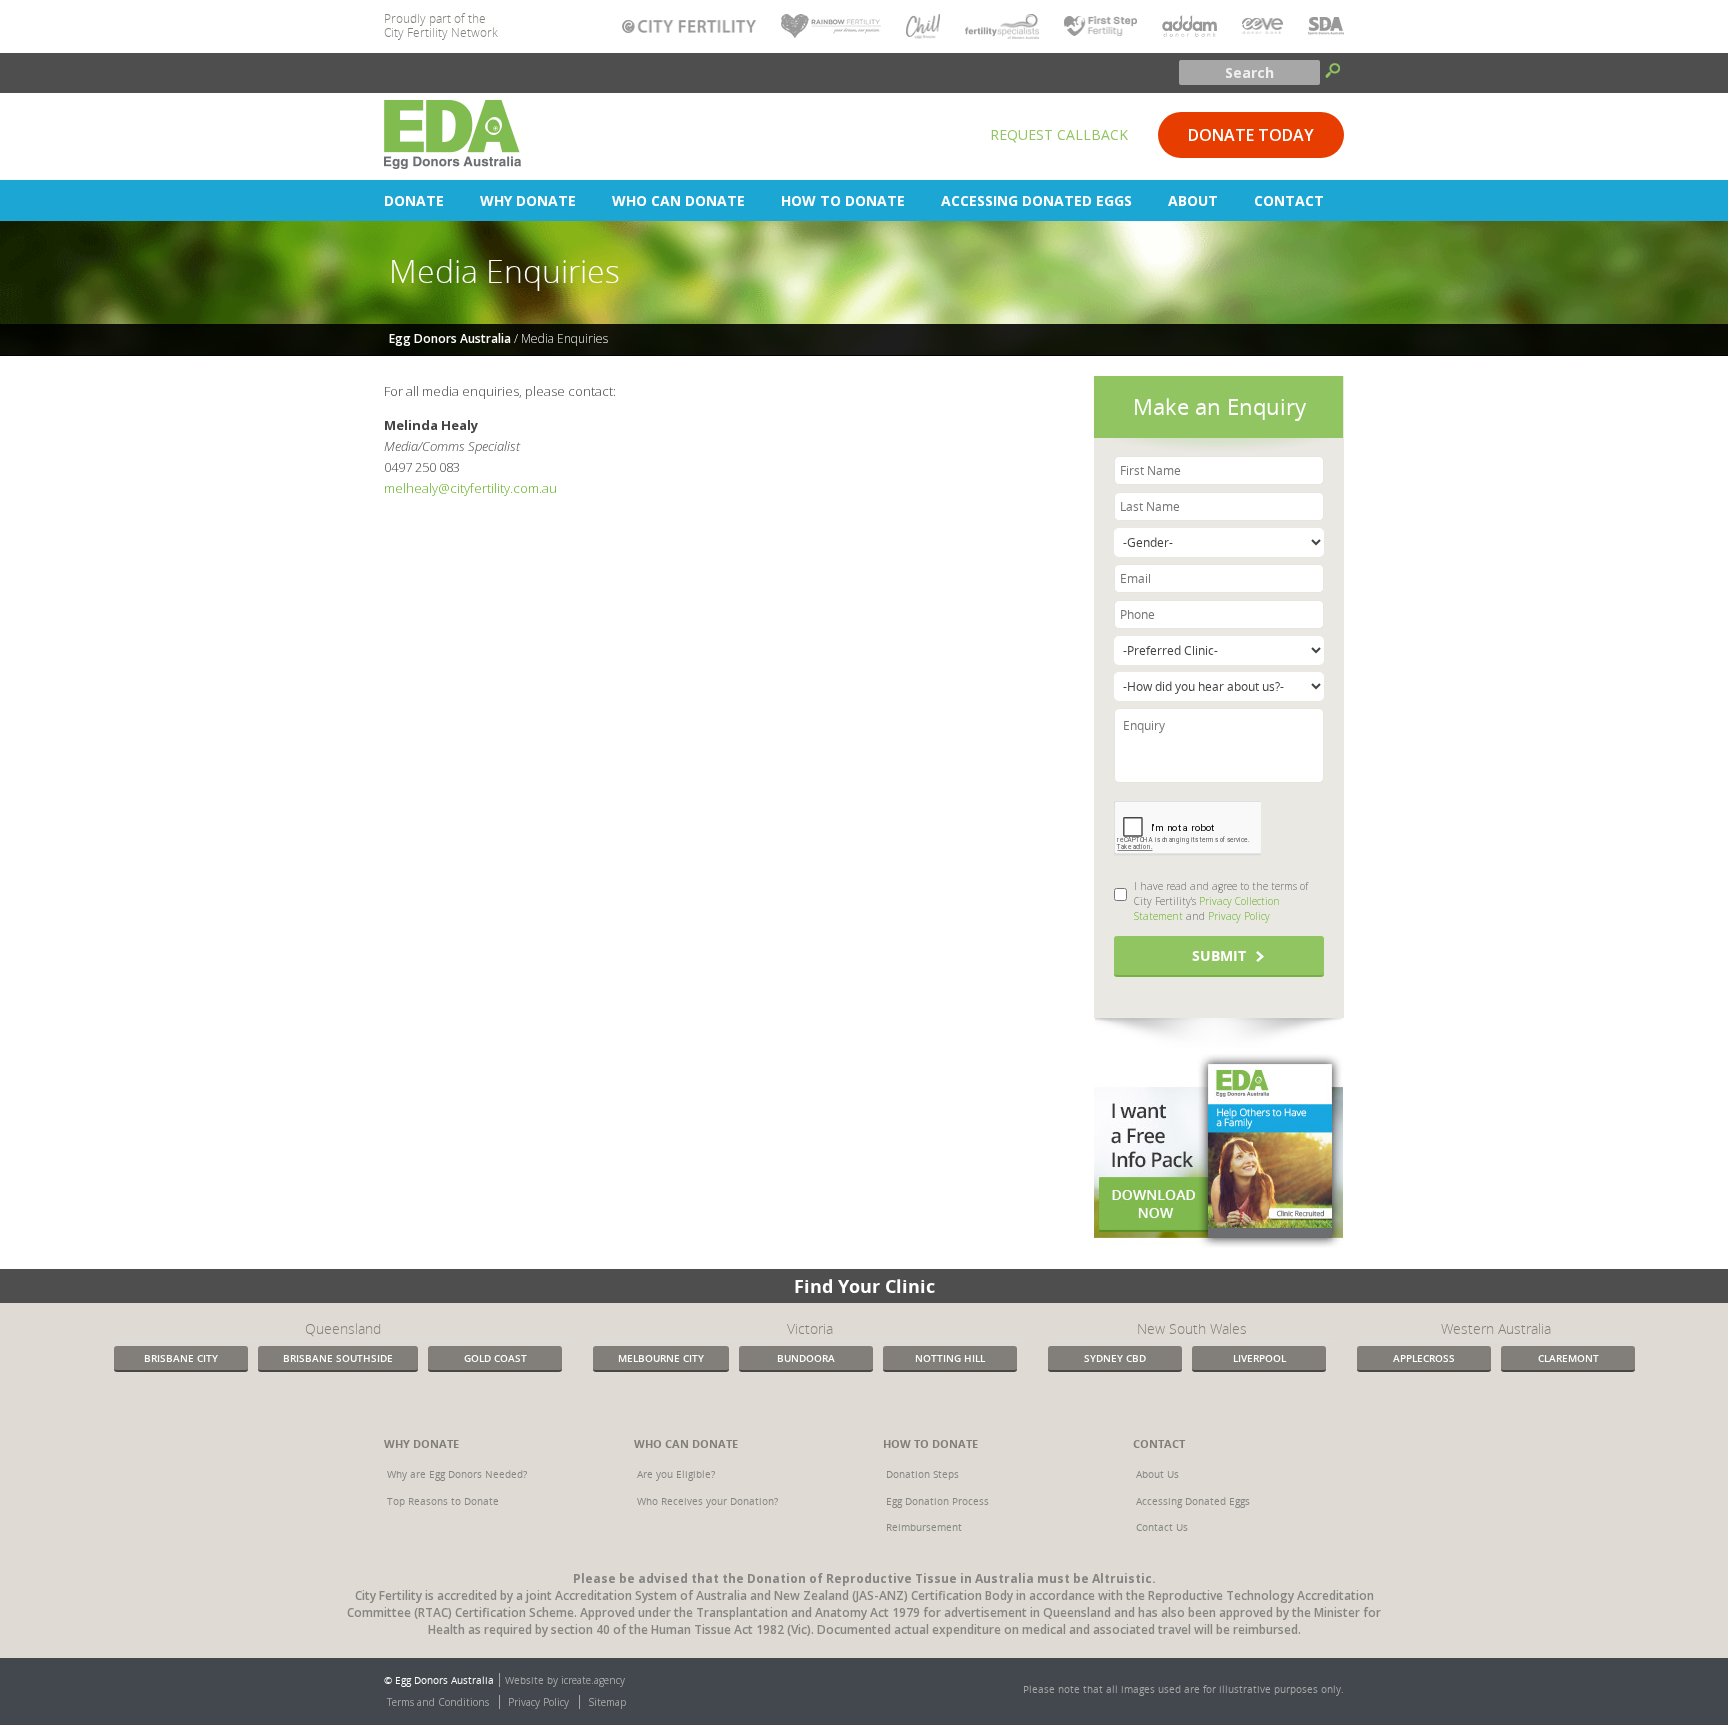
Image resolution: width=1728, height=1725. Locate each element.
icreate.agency (593, 1680)
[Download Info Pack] (1218, 1149)
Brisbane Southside (338, 1358)
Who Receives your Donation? (707, 1501)
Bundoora (806, 1358)
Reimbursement (924, 1527)
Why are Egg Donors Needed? (457, 1474)
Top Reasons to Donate (443, 1501)
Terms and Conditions (438, 1702)
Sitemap (607, 1702)
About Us (1157, 1474)
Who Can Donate (678, 200)
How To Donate (843, 200)
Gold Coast (495, 1358)
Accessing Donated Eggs (1036, 200)
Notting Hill (950, 1358)
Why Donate (528, 200)
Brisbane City (181, 1358)
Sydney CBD (1115, 1358)
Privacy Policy (1239, 916)
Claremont (1568, 1358)
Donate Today (1251, 135)
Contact (1289, 200)
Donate (414, 200)
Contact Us (1162, 1527)
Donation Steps (922, 1474)
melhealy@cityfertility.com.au (470, 488)
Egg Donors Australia (450, 338)
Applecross (1424, 1358)
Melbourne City (661, 1358)
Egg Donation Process (937, 1501)
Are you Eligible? (676, 1474)
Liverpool (1259, 1358)
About (1193, 200)
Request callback (1059, 134)
